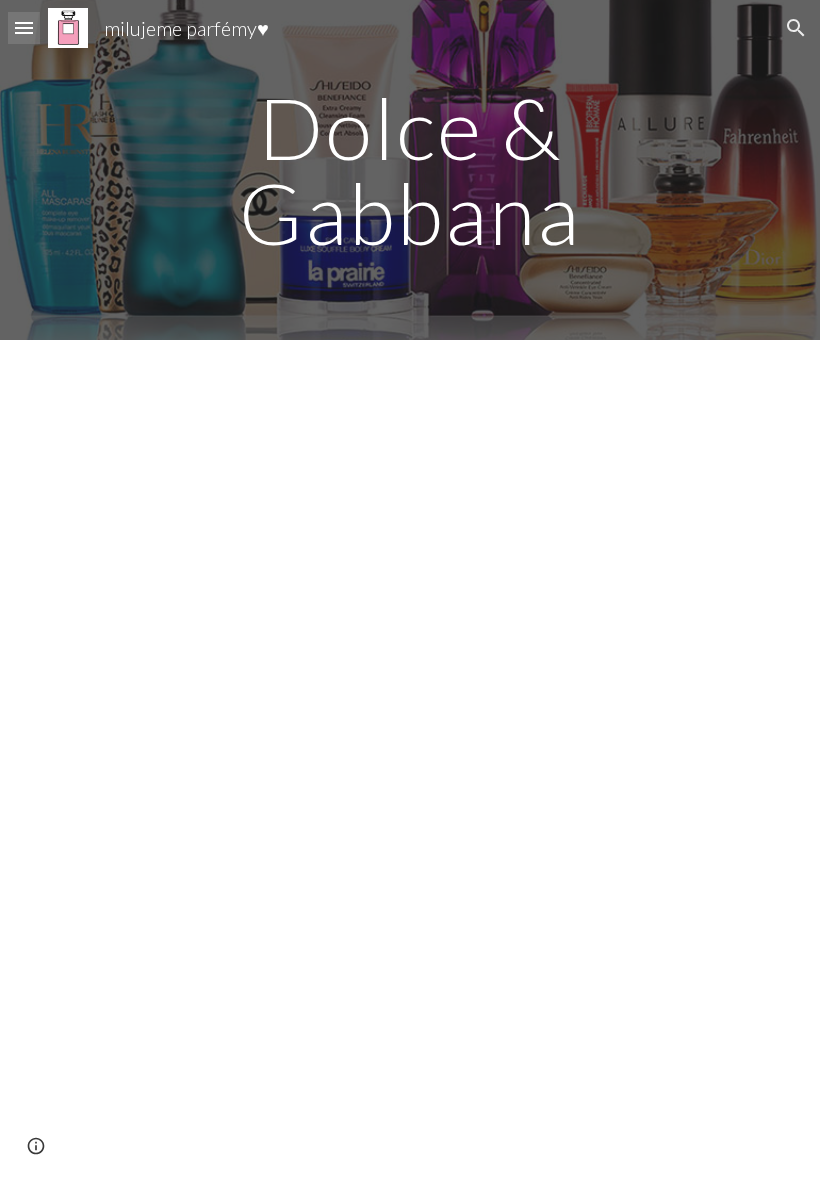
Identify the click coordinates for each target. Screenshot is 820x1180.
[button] (24, 27)
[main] (410, 170)
